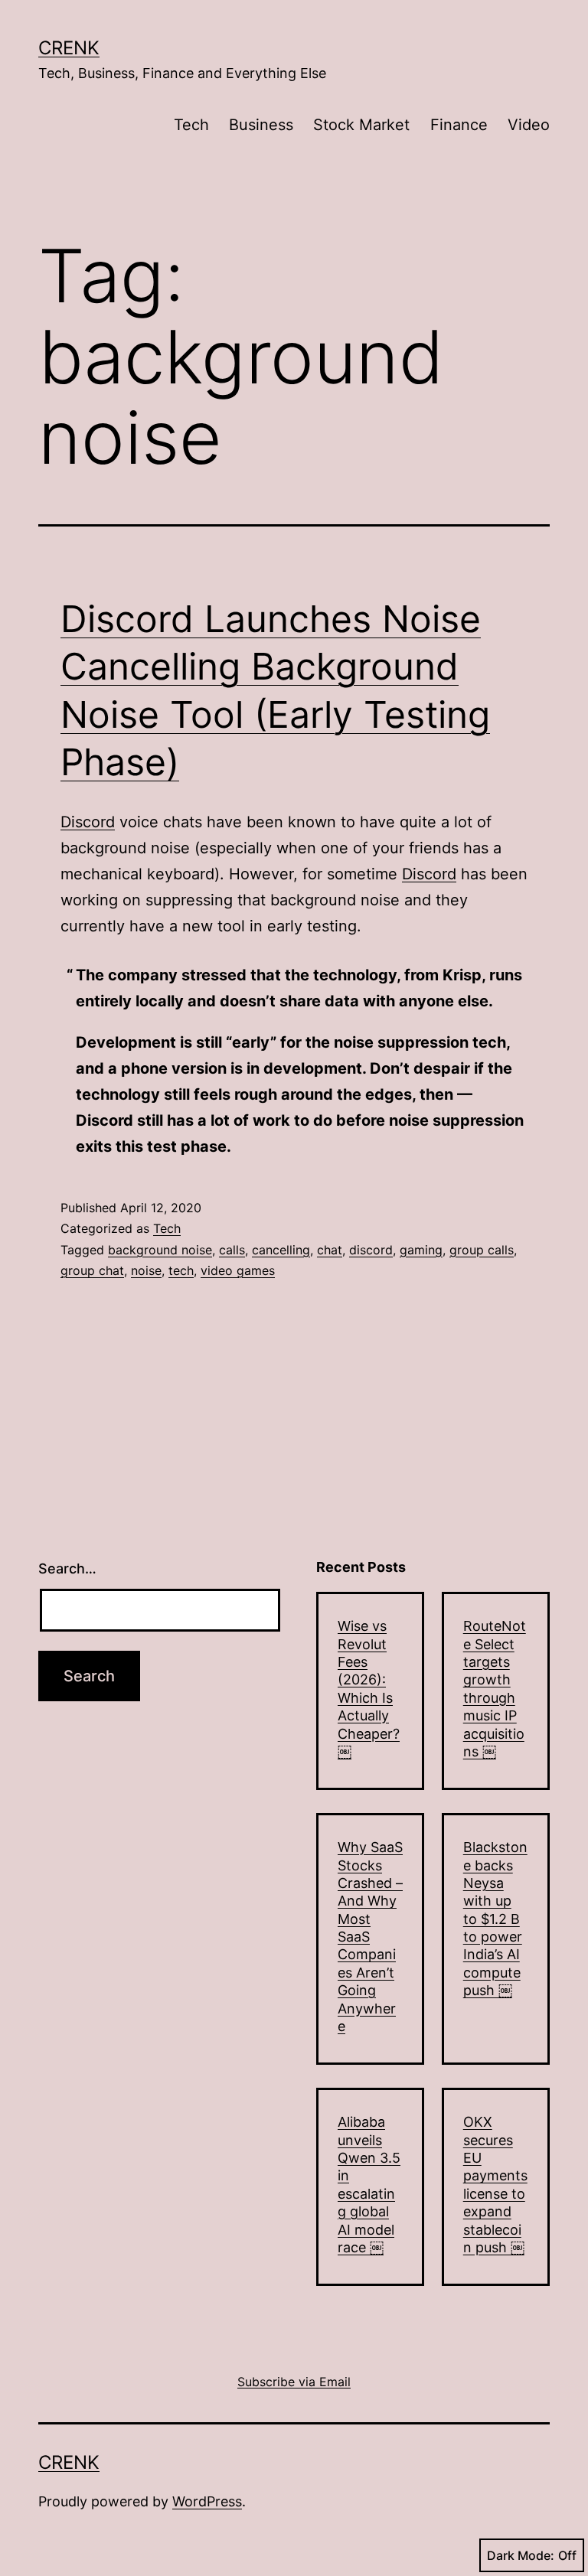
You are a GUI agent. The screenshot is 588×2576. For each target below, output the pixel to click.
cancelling (281, 1250)
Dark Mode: (521, 2555)
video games (238, 1270)
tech (181, 1270)
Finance (459, 125)
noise (146, 1270)
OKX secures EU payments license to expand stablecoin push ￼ (495, 2185)
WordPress (207, 2501)
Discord (88, 822)
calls (232, 1250)
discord (371, 1250)
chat (330, 1250)
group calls (482, 1250)
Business (261, 125)
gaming (421, 1250)
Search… (67, 1568)
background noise (160, 1250)
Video (529, 125)
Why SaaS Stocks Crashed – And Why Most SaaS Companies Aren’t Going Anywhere (370, 1937)
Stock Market (361, 125)
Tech (191, 125)
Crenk (69, 48)
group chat (92, 1270)
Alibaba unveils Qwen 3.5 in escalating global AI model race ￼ (369, 2185)
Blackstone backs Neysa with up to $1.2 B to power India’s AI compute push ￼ (495, 1919)
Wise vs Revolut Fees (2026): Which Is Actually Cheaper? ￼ (369, 1689)
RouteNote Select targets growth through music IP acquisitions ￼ (495, 1689)
